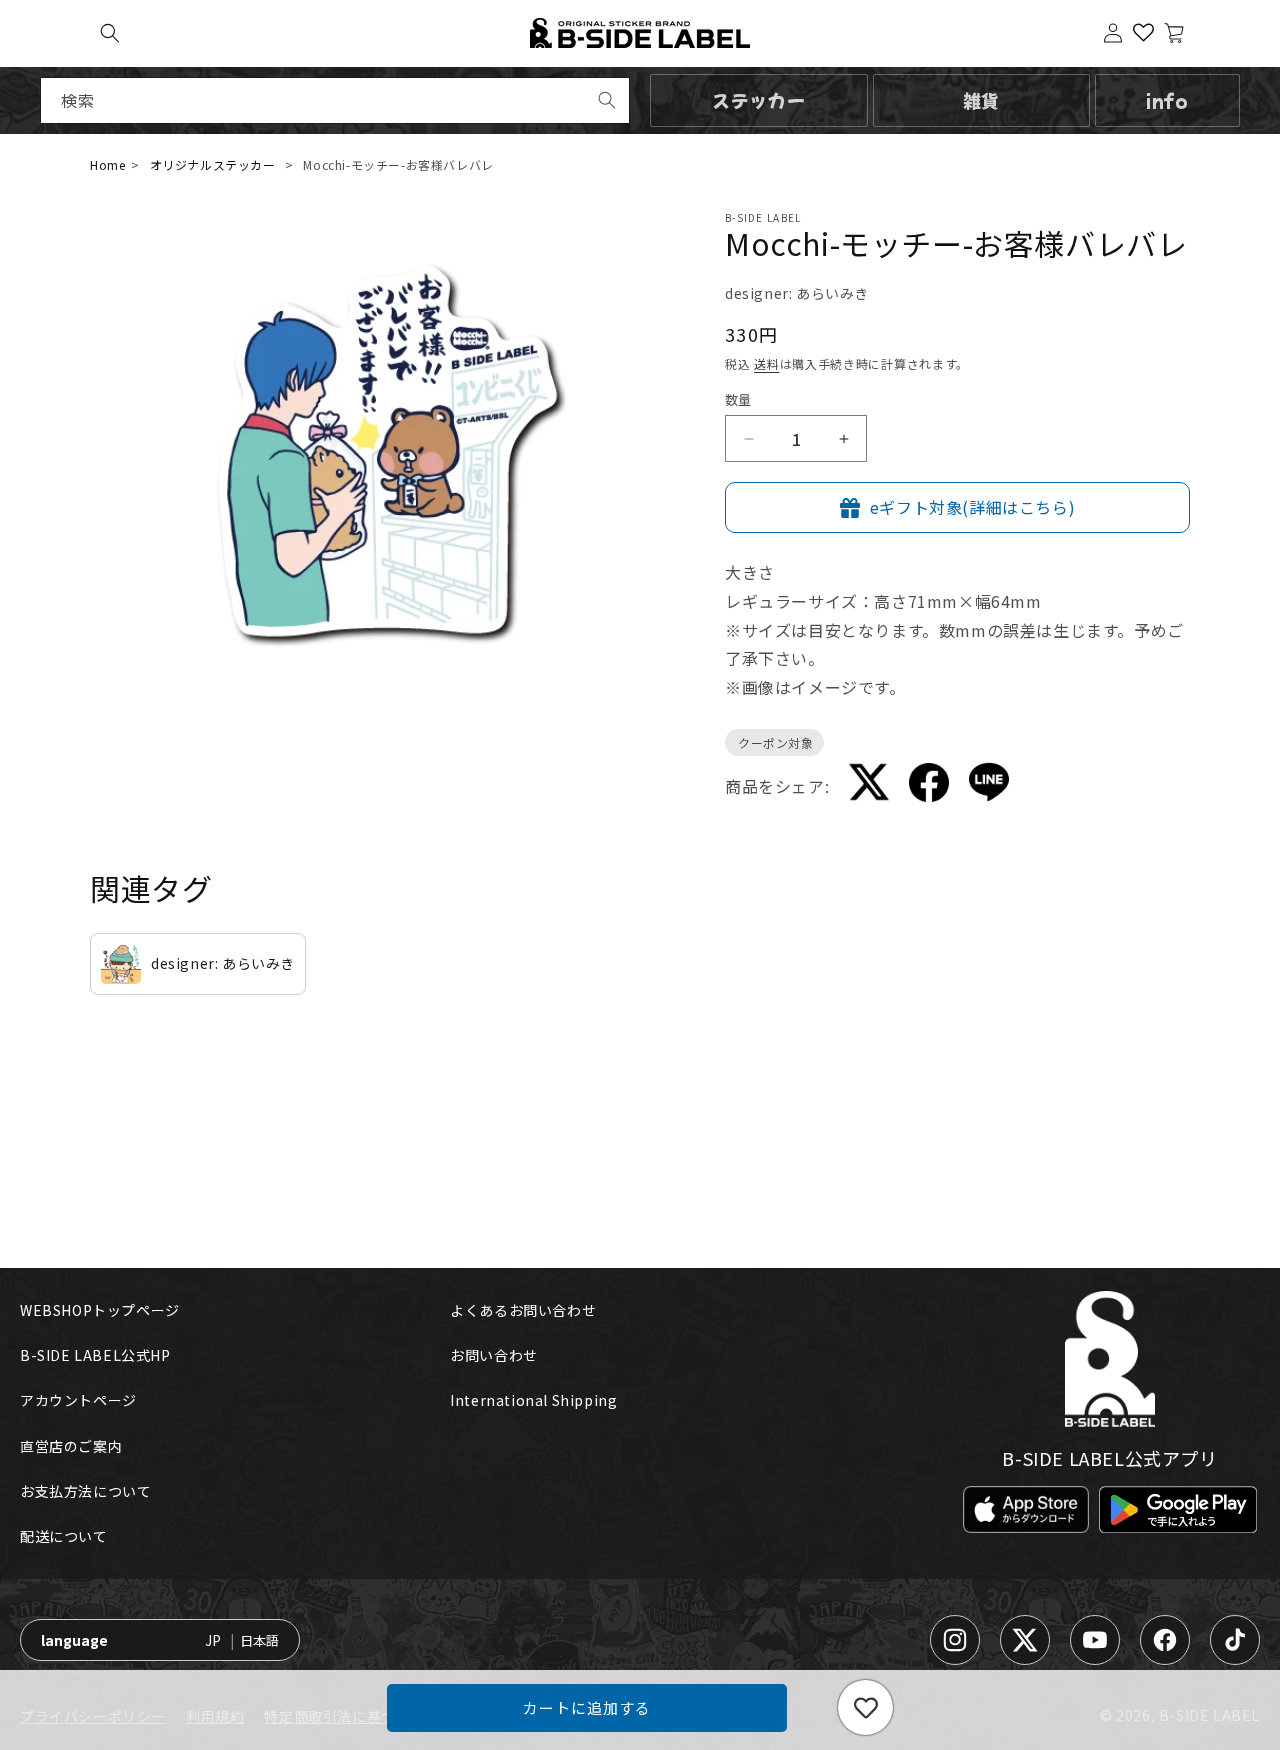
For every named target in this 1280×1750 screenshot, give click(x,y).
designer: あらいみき (797, 293)
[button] (110, 33)
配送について (64, 1536)
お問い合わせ (494, 1355)
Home (107, 164)
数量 (738, 399)
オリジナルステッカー (213, 164)
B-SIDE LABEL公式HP (95, 1355)
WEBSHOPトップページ (100, 1310)
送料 (766, 363)
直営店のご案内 (71, 1446)
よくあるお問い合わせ (523, 1310)
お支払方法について (85, 1491)
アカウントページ (78, 1400)
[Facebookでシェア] (929, 786)
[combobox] (335, 100)
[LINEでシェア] (989, 786)
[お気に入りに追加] (865, 1707)
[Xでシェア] (869, 786)
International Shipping (533, 1400)
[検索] (607, 100)
